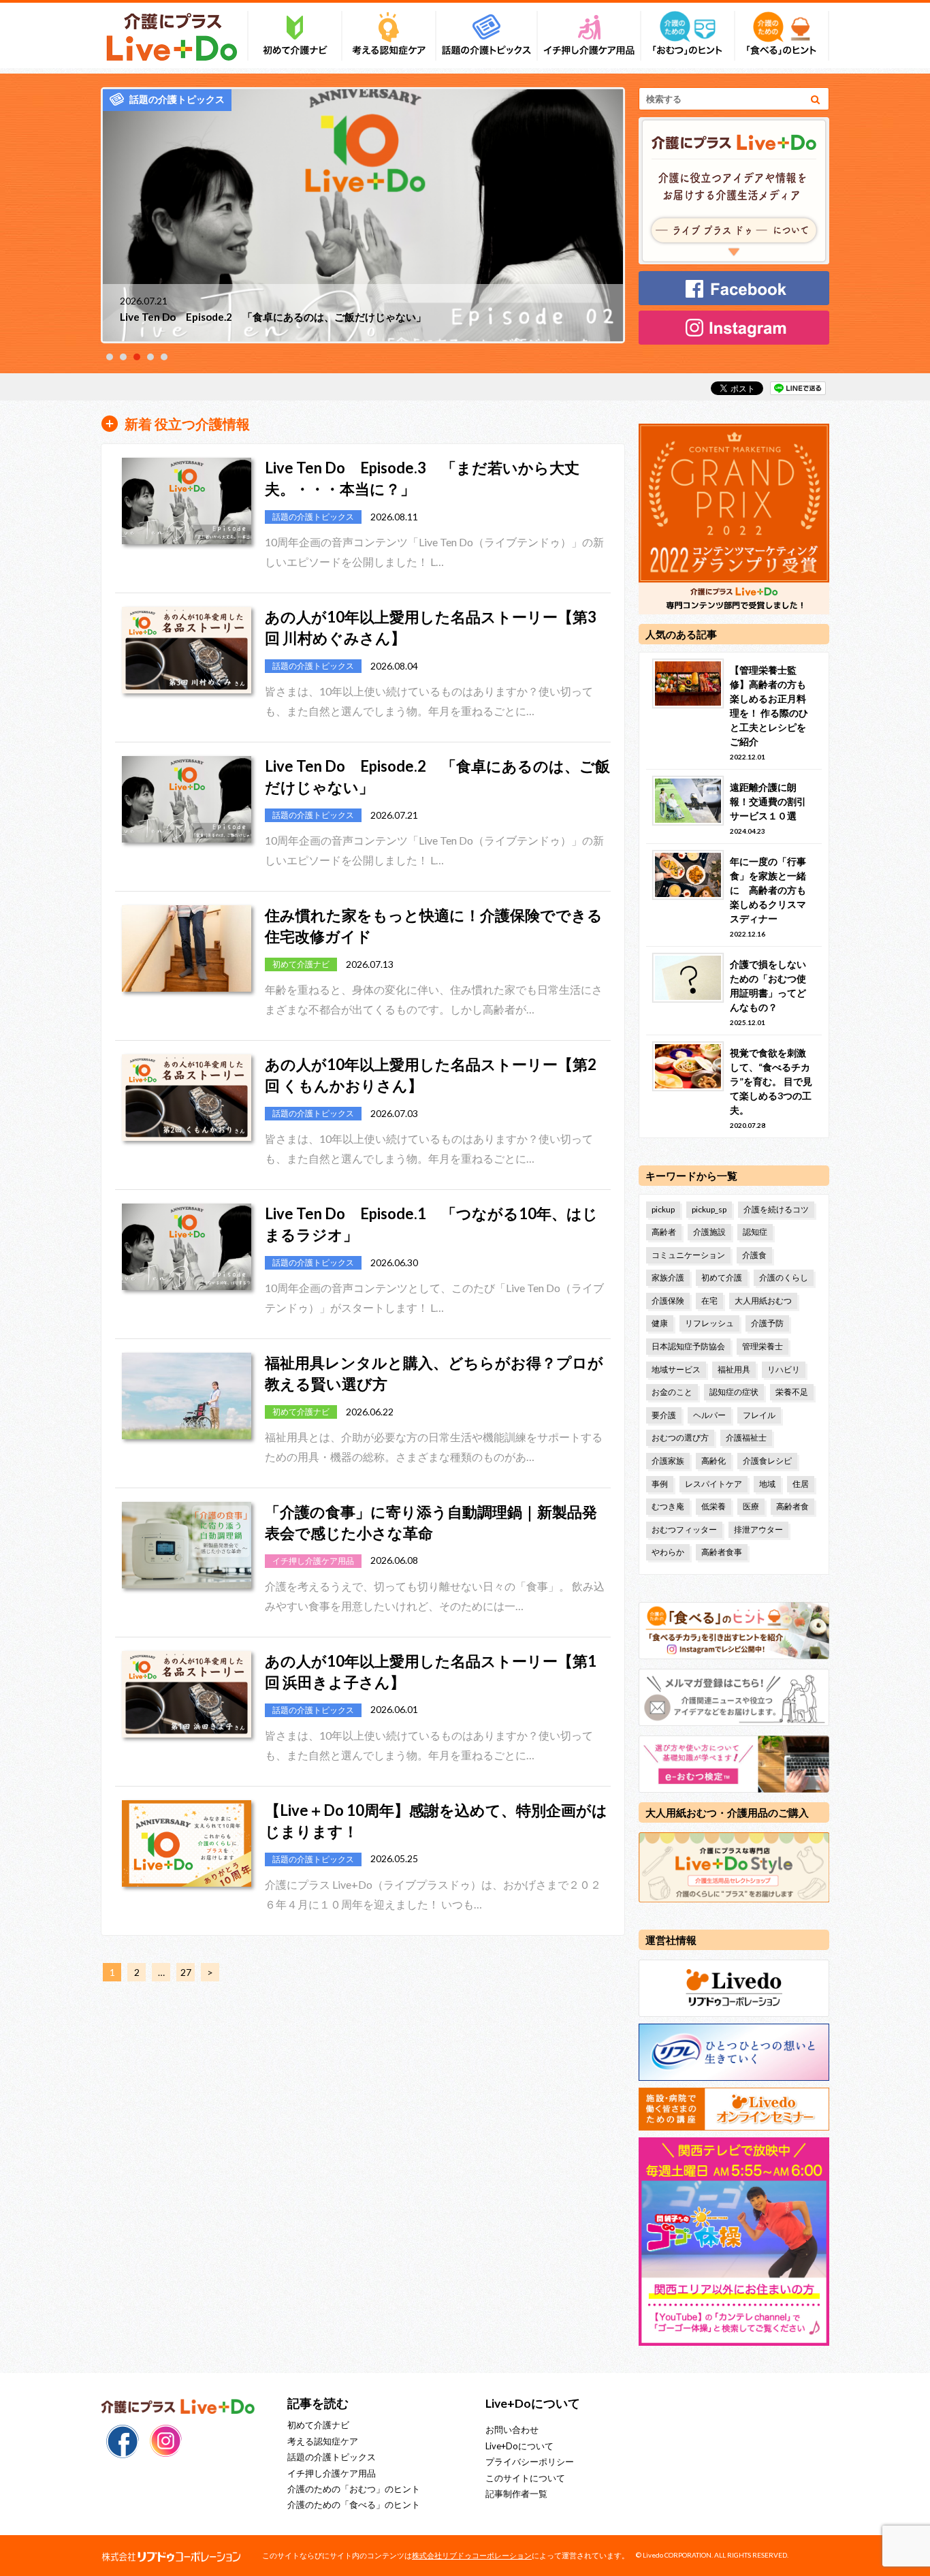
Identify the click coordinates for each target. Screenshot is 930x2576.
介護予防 (767, 1323)
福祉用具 (734, 1369)
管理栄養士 (763, 1346)
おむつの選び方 (680, 1438)
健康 (660, 1323)
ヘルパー (709, 1415)
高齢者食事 (722, 1552)
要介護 (664, 1415)
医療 (751, 1506)
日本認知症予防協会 (688, 1346)
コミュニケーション (688, 1255)
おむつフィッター (684, 1529)
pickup (663, 1209)
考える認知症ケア (323, 2441)
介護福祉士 (746, 1438)
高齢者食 (792, 1506)
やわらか (668, 1552)
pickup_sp (709, 1209)
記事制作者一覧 (516, 2494)
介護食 (754, 1255)
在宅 (709, 1301)
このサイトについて (525, 2478)
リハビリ (784, 1369)
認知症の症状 (734, 1392)
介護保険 (668, 1301)
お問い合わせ (512, 2430)
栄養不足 (792, 1392)
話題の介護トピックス (332, 2457)
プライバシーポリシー (530, 2462)
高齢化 (713, 1461)
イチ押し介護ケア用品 (332, 2473)
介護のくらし (784, 1277)
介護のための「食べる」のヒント (354, 2504)
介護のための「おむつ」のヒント (354, 2489)
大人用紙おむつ (763, 1301)
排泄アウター (758, 1529)
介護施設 (709, 1232)
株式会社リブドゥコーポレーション (472, 2555)
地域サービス (676, 1369)
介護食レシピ (767, 1461)
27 (186, 1972)
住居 (801, 1484)
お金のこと (672, 1392)
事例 (660, 1484)
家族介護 (668, 1277)
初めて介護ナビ (318, 2425)
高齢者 (664, 1232)
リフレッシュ (709, 1323)
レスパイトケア (713, 1484)
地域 (767, 1484)
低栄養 (713, 1506)
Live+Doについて (519, 2446)
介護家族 (668, 1461)
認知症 (755, 1232)
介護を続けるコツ (776, 1209)
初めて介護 (722, 1277)
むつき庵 (668, 1506)
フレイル (759, 1415)
